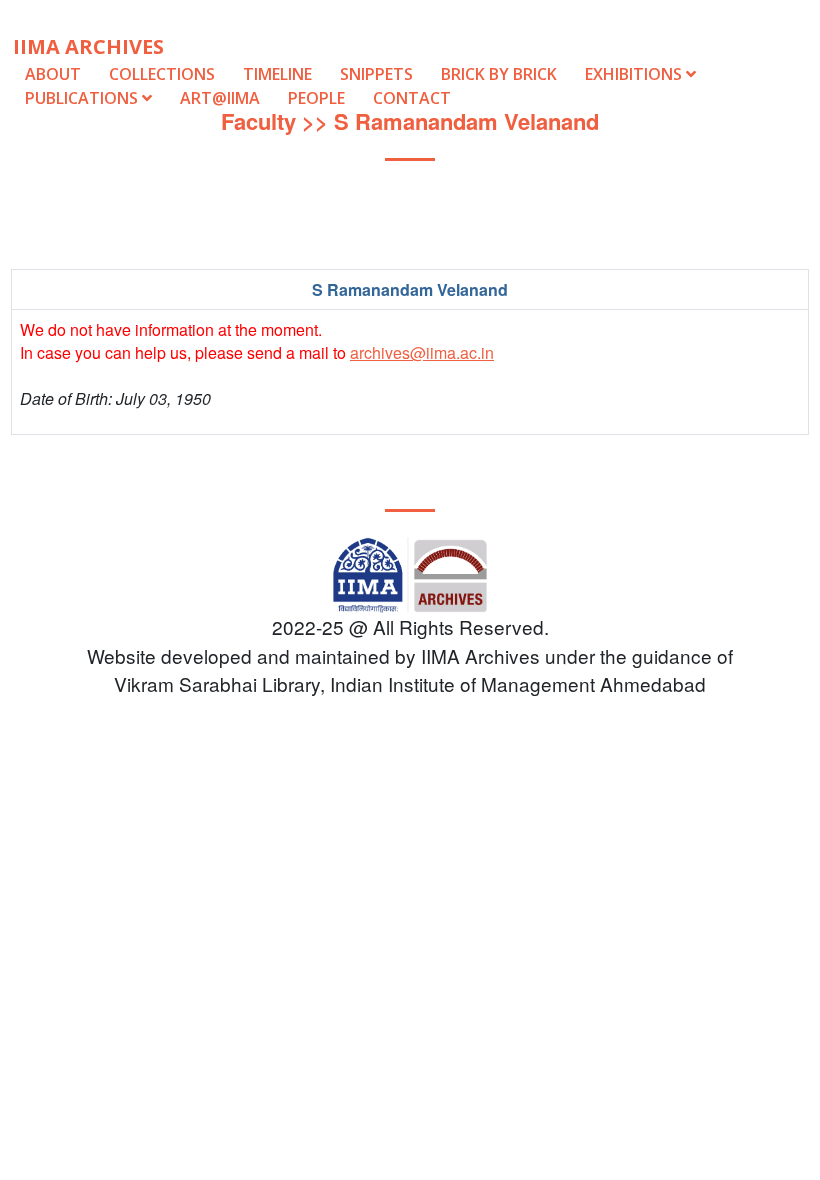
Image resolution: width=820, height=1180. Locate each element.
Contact (412, 98)
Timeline (277, 74)
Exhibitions (635, 74)
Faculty (258, 121)
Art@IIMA (220, 98)
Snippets (376, 74)
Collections (162, 74)
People (316, 98)
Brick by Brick (499, 74)
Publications (83, 98)
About (53, 74)
